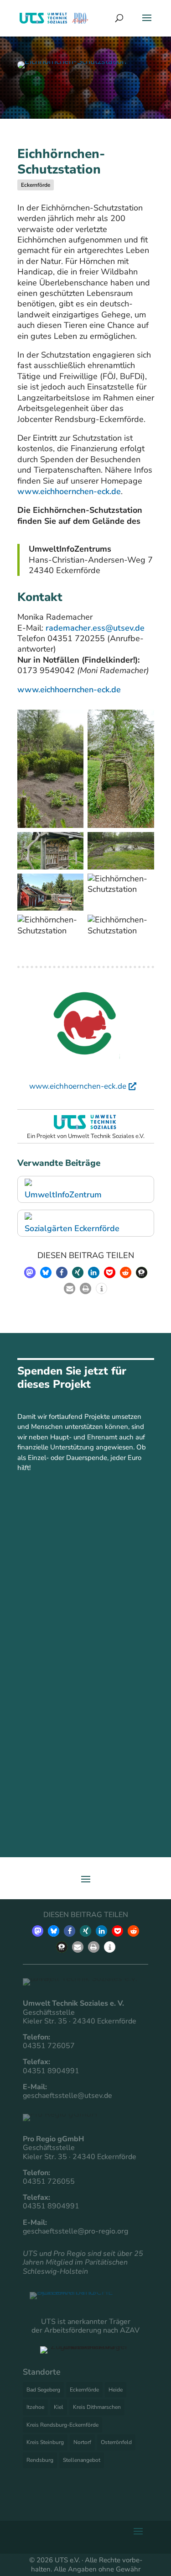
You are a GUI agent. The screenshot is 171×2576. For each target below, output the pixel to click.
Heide (116, 2390)
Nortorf (82, 2442)
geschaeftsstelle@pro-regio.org (75, 2231)
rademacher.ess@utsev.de (95, 628)
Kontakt (84, 1588)
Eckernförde (36, 185)
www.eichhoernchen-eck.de (69, 491)
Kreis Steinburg (45, 2442)
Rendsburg (40, 2460)
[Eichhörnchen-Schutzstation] (72, 66)
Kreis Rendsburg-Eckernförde (62, 2425)
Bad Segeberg (43, 2390)
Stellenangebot (82, 2460)
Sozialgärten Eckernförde (72, 1228)
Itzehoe (35, 2407)
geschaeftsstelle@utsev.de (67, 2096)
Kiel (59, 2407)
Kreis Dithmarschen (97, 2407)
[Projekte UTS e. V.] (85, 1128)
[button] (30, 1272)
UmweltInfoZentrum (63, 1195)
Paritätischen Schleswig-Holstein (75, 2267)
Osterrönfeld (116, 2442)
